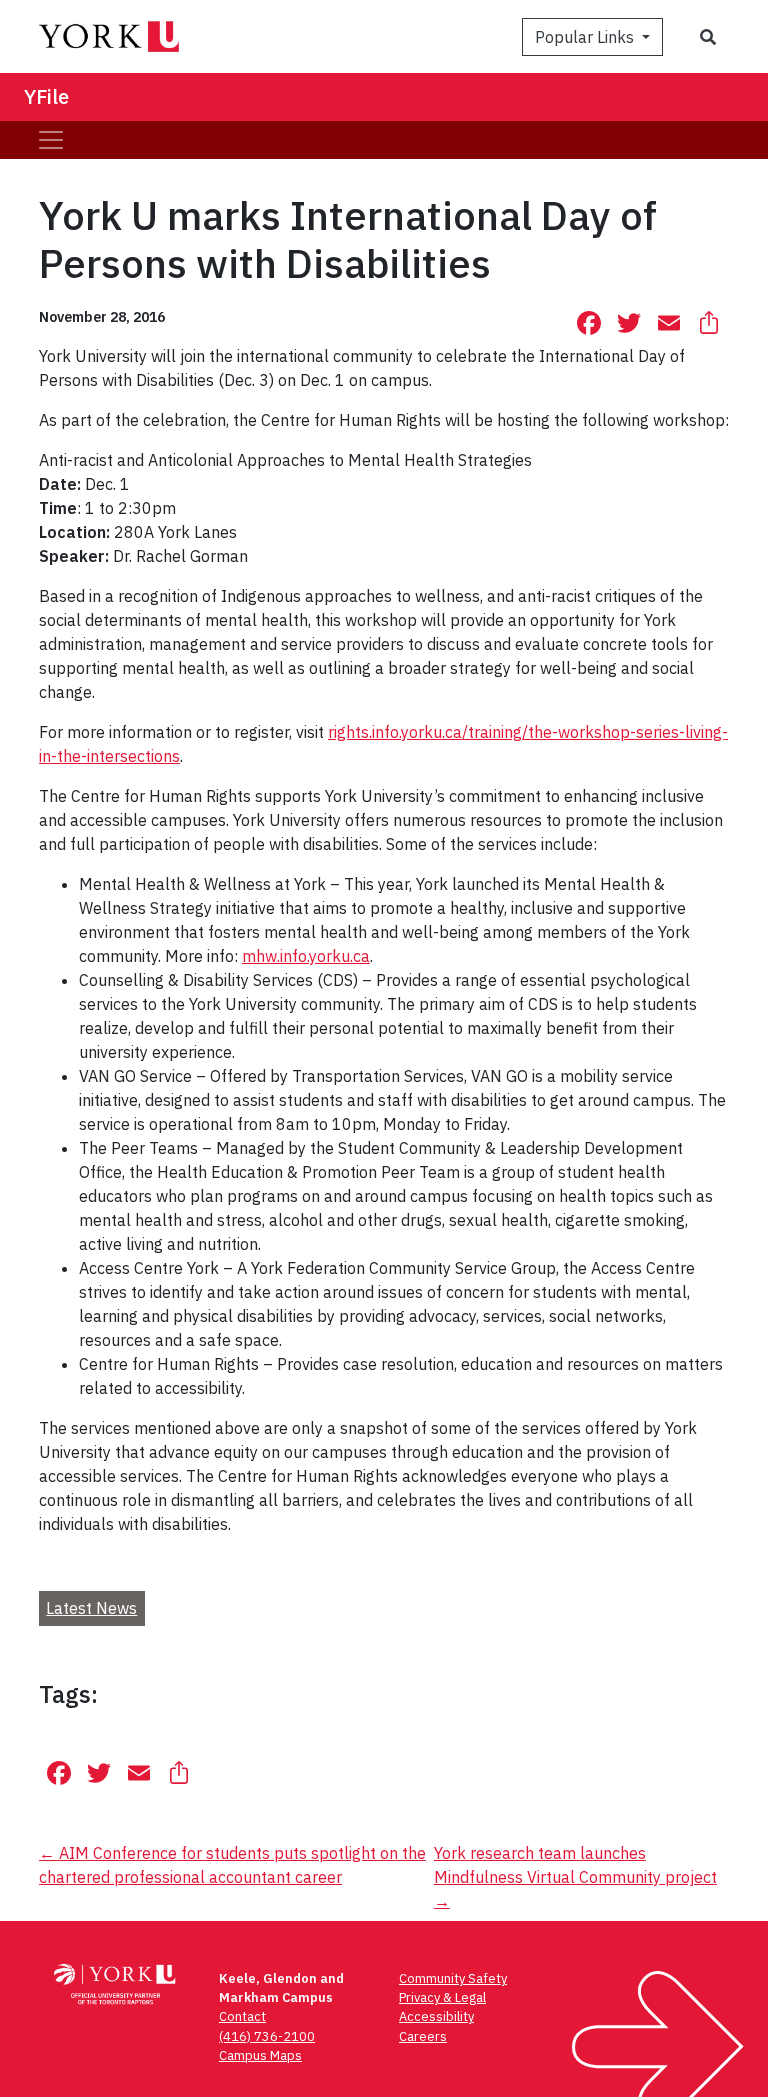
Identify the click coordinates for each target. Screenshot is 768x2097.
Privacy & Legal (442, 1997)
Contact (242, 2016)
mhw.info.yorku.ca (306, 956)
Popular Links (586, 37)
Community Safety (453, 1978)
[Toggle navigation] (51, 140)
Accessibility (436, 2016)
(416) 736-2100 (267, 2036)
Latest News (91, 1608)
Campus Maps (260, 2055)
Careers (423, 2036)
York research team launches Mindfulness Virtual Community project (575, 1877)
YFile (46, 96)
